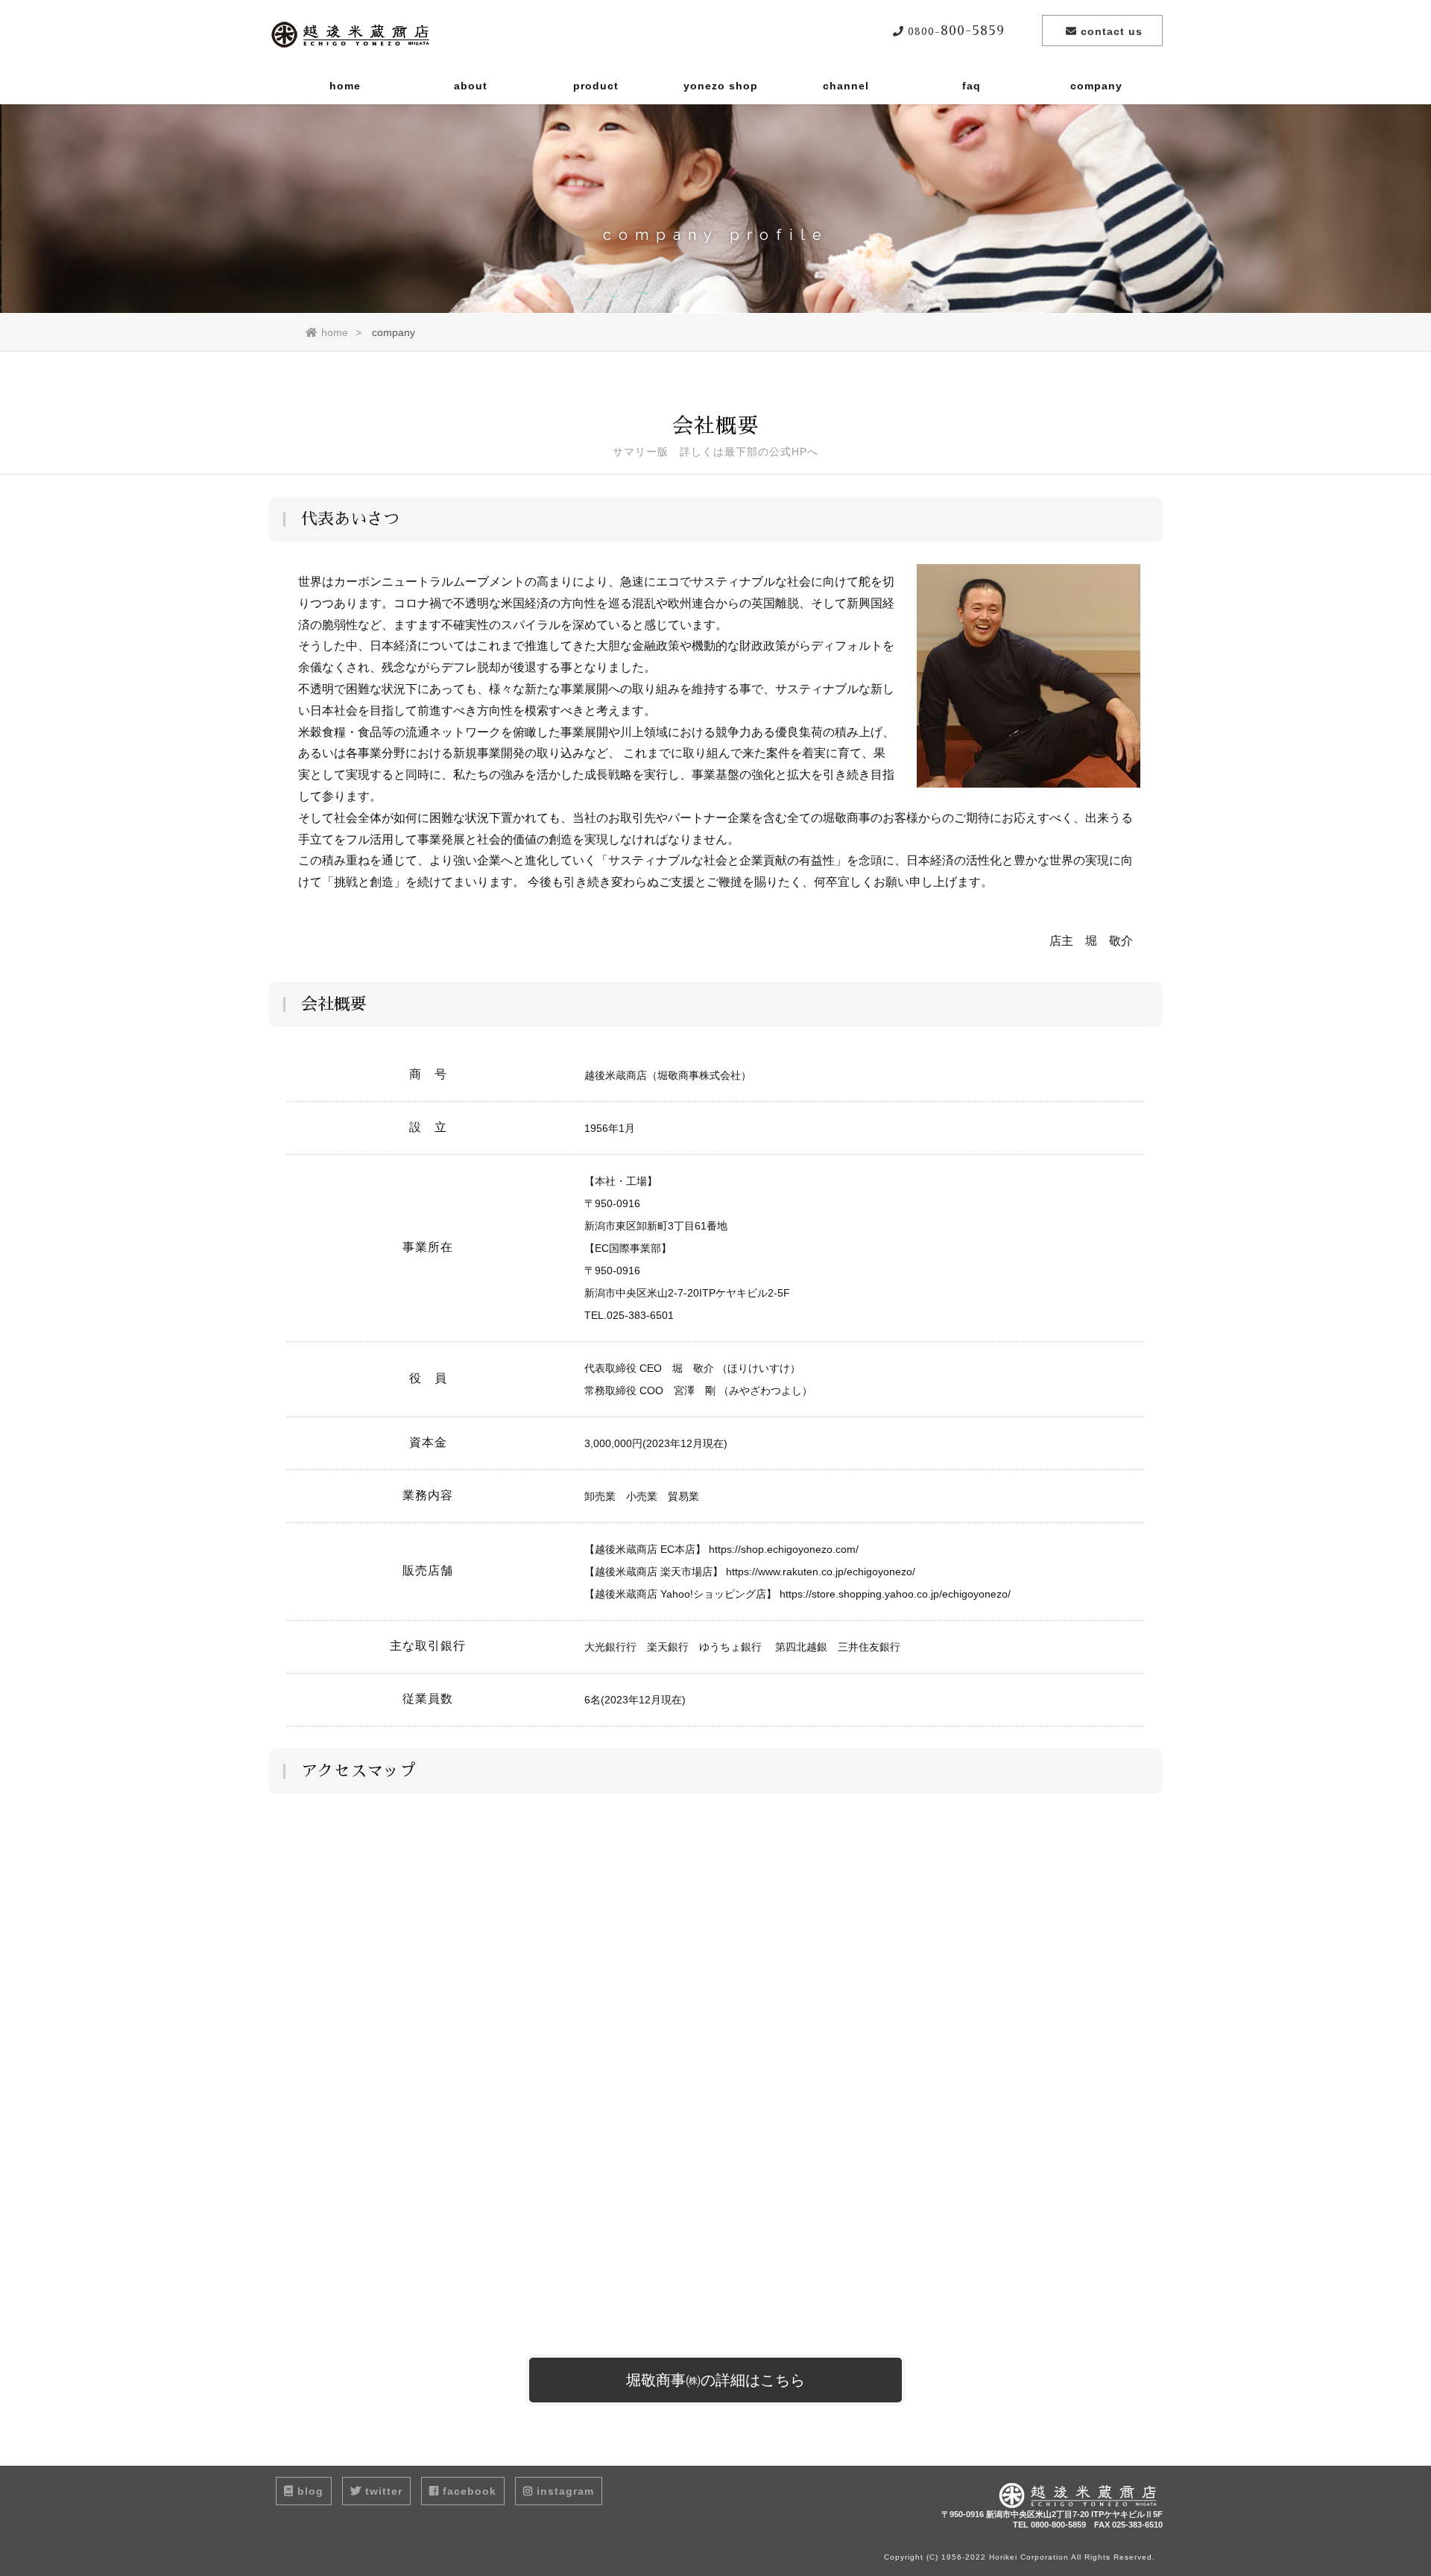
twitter (384, 2491)
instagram (565, 2491)
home (345, 86)
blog (310, 2491)
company (1096, 86)
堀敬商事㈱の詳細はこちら (715, 2380)
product (596, 86)
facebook (470, 2491)
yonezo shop (721, 86)
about (471, 86)
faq (972, 86)
